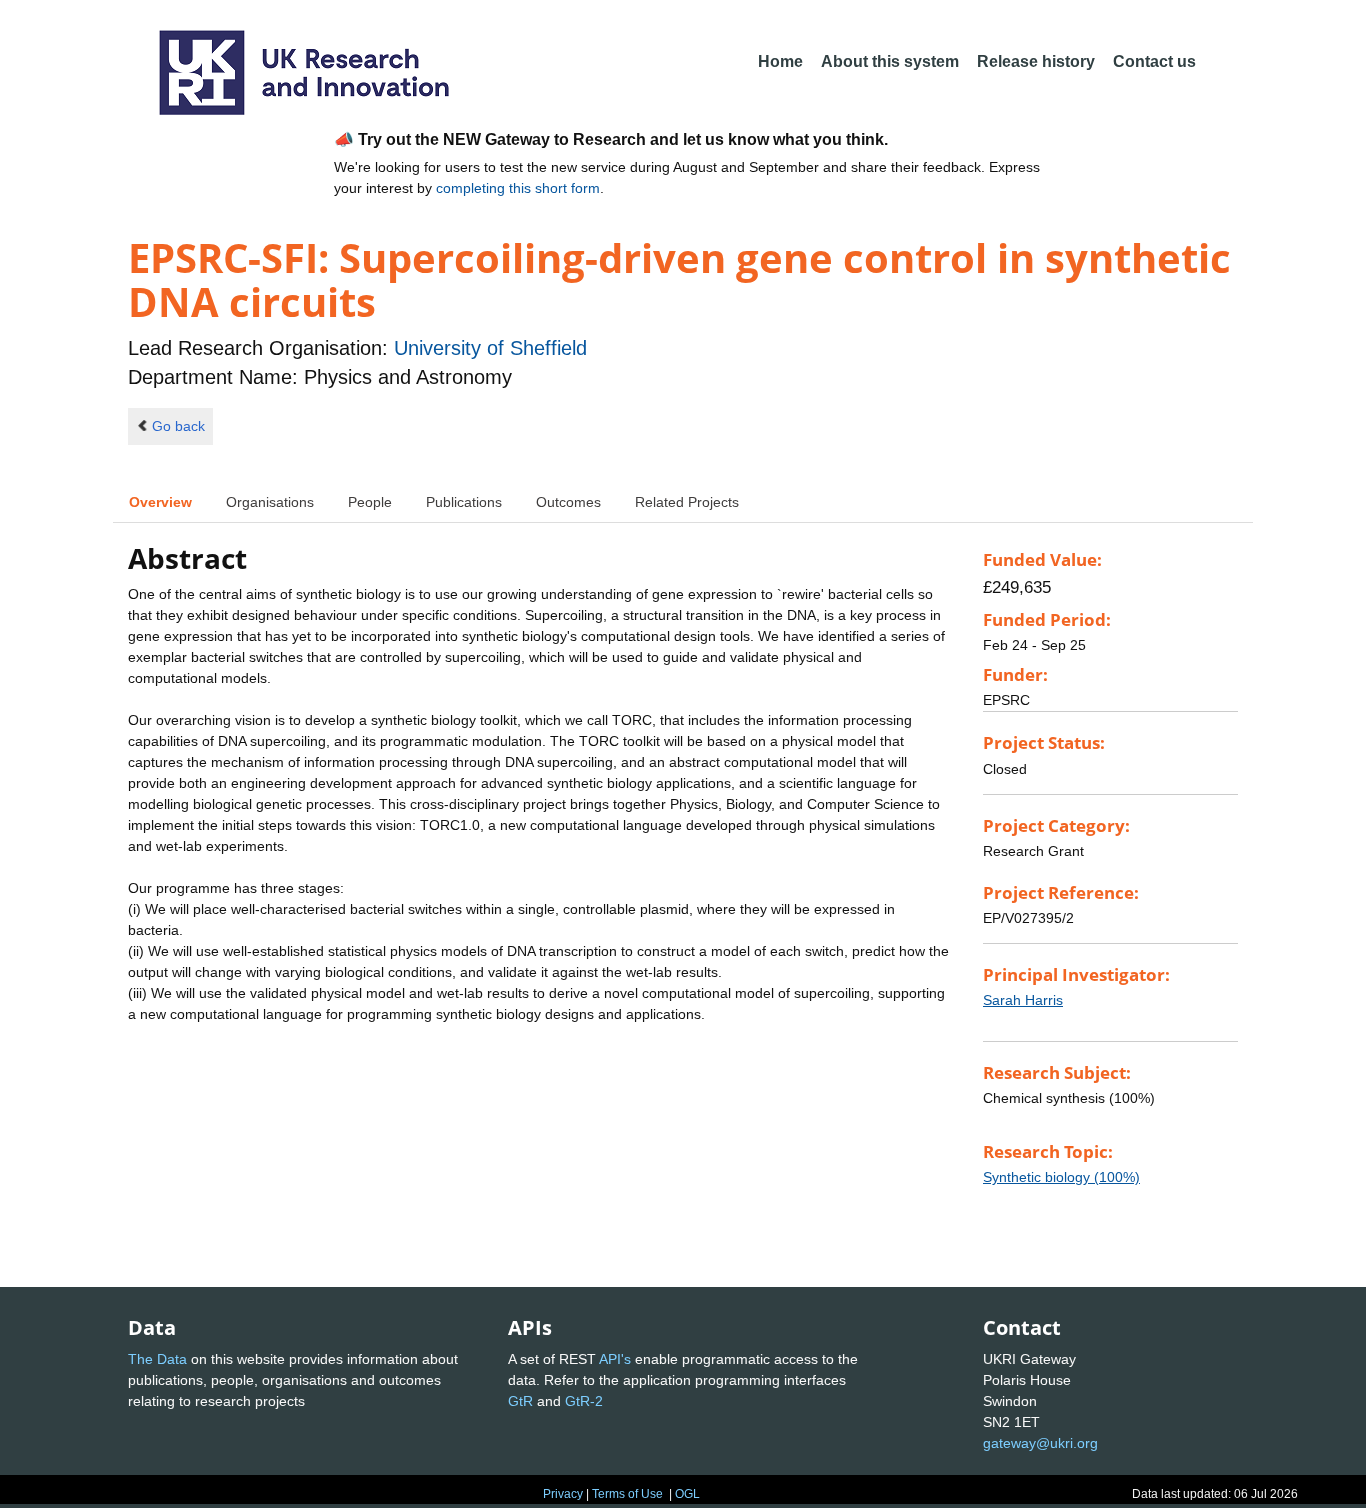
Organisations (270, 502)
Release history (1036, 61)
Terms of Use (627, 1494)
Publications (464, 502)
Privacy (563, 1494)
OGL (687, 1494)
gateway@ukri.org (1040, 1443)
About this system (890, 61)
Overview (160, 502)
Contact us (1154, 61)
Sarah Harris (1023, 1000)
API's (615, 1359)
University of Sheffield (490, 348)
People (370, 502)
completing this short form (518, 188)
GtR (520, 1401)
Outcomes (568, 502)
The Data (157, 1359)
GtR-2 (584, 1401)
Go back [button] (178, 426)
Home (780, 61)
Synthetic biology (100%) (1061, 1177)
